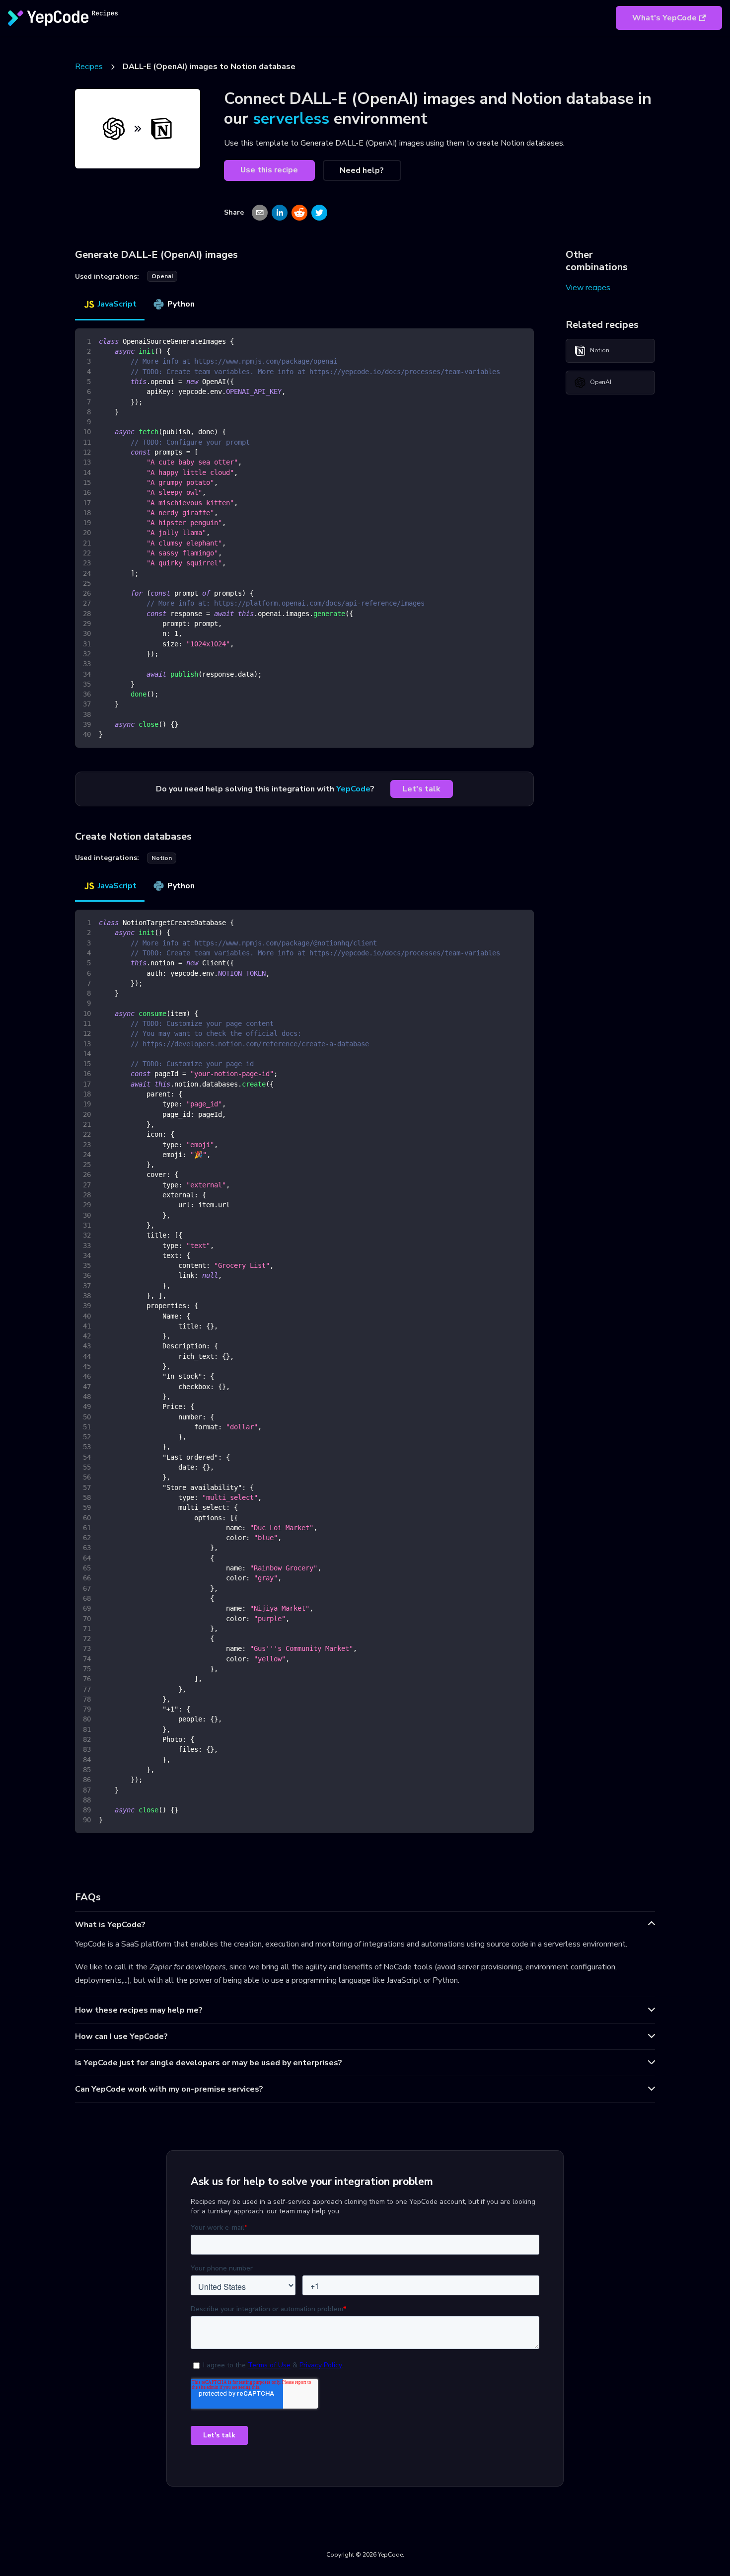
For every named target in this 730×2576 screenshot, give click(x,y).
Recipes (89, 67)
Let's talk (422, 789)
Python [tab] (181, 304)
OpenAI (601, 382)
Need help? (362, 170)
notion (162, 858)
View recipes (588, 288)
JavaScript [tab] (117, 304)
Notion (600, 350)
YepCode (353, 789)
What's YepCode (664, 18)
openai (162, 276)
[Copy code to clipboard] (522, 341)
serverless (291, 118)
